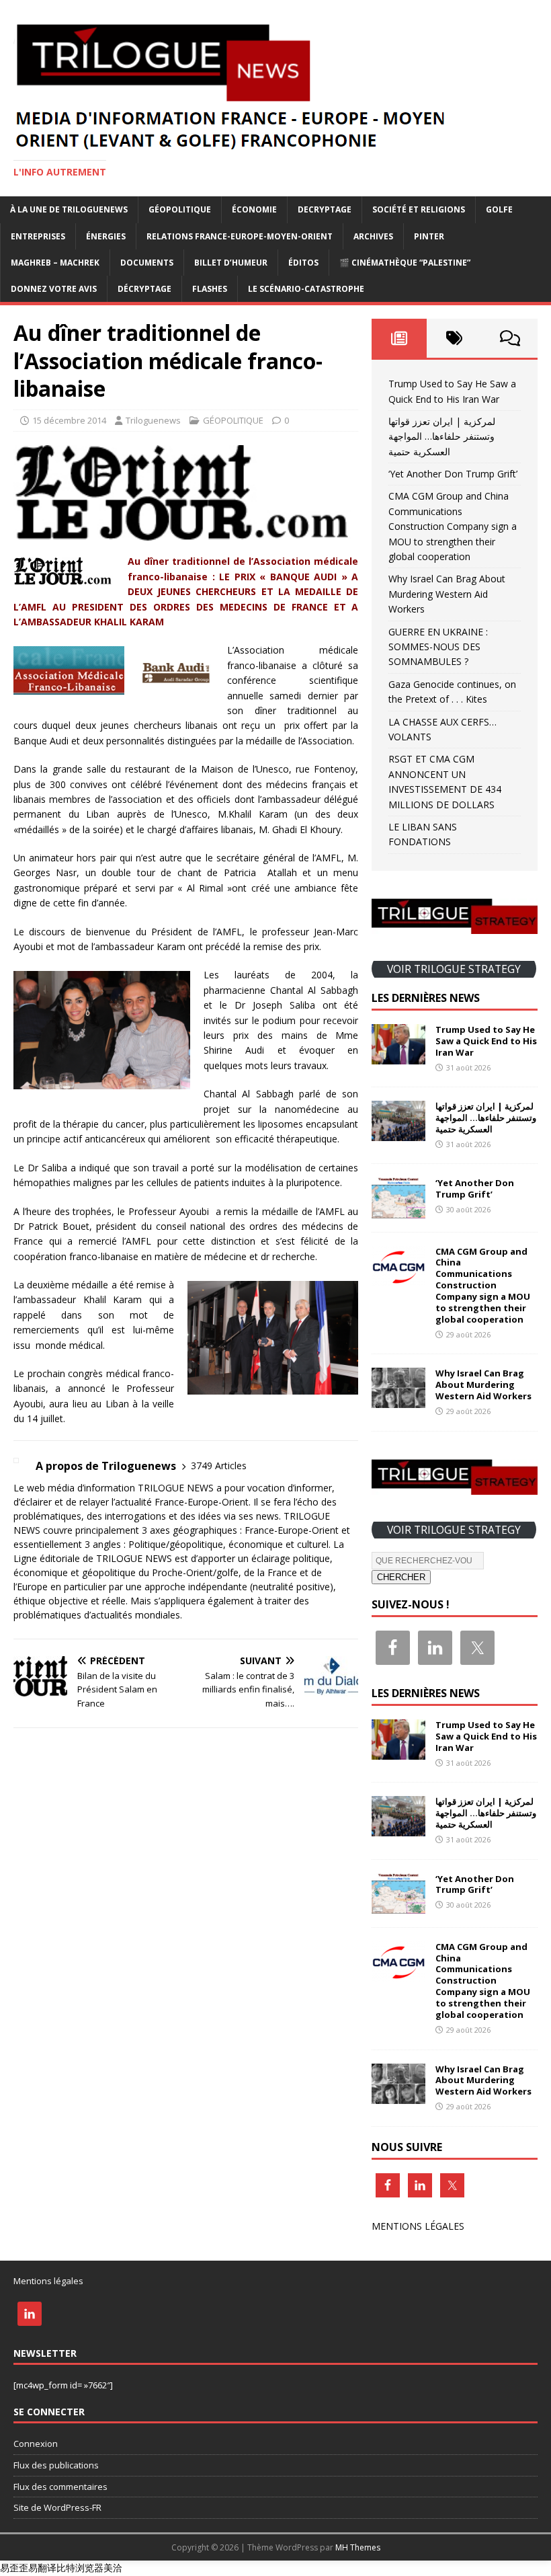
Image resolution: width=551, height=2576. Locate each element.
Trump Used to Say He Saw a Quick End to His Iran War (486, 1041)
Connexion (36, 2444)
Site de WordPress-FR (57, 2507)
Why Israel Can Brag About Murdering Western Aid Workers (447, 594)
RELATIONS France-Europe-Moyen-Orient (240, 236)
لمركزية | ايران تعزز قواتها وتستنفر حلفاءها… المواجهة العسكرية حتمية (442, 436)
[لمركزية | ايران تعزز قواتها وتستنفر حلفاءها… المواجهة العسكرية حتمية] (398, 1133)
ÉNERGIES (106, 236)
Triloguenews (153, 420)
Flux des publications (56, 2465)
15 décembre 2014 (69, 420)
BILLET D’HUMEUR (231, 263)
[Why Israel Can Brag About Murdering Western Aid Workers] (398, 1400)
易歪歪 (14, 2568)
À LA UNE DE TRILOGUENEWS (69, 209)
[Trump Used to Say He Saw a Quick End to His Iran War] (398, 1057)
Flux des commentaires (60, 2487)
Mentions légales (48, 2281)
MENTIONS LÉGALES (418, 2226)
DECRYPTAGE (325, 209)
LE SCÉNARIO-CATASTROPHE (306, 289)
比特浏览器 (80, 2568)
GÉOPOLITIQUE (180, 209)
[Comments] (510, 338)
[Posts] (399, 338)
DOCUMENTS (147, 263)
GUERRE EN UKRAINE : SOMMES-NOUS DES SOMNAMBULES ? (438, 647)
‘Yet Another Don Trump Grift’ (453, 474)
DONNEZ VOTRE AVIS (54, 289)
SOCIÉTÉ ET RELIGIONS (419, 209)
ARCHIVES (373, 236)
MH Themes (358, 2547)
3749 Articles (219, 1466)
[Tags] (454, 338)
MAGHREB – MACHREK (55, 263)
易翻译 (42, 2568)
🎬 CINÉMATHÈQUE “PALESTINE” (405, 263)
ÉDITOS (303, 263)
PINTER (429, 236)
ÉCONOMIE (254, 209)
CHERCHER (401, 1577)
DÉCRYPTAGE (144, 289)
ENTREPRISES (38, 236)
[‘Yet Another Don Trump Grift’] (398, 1210)
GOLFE (499, 209)
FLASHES (210, 289)
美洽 (113, 2568)
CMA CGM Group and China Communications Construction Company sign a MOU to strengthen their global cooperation (453, 526)
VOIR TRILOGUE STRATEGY (454, 969)
